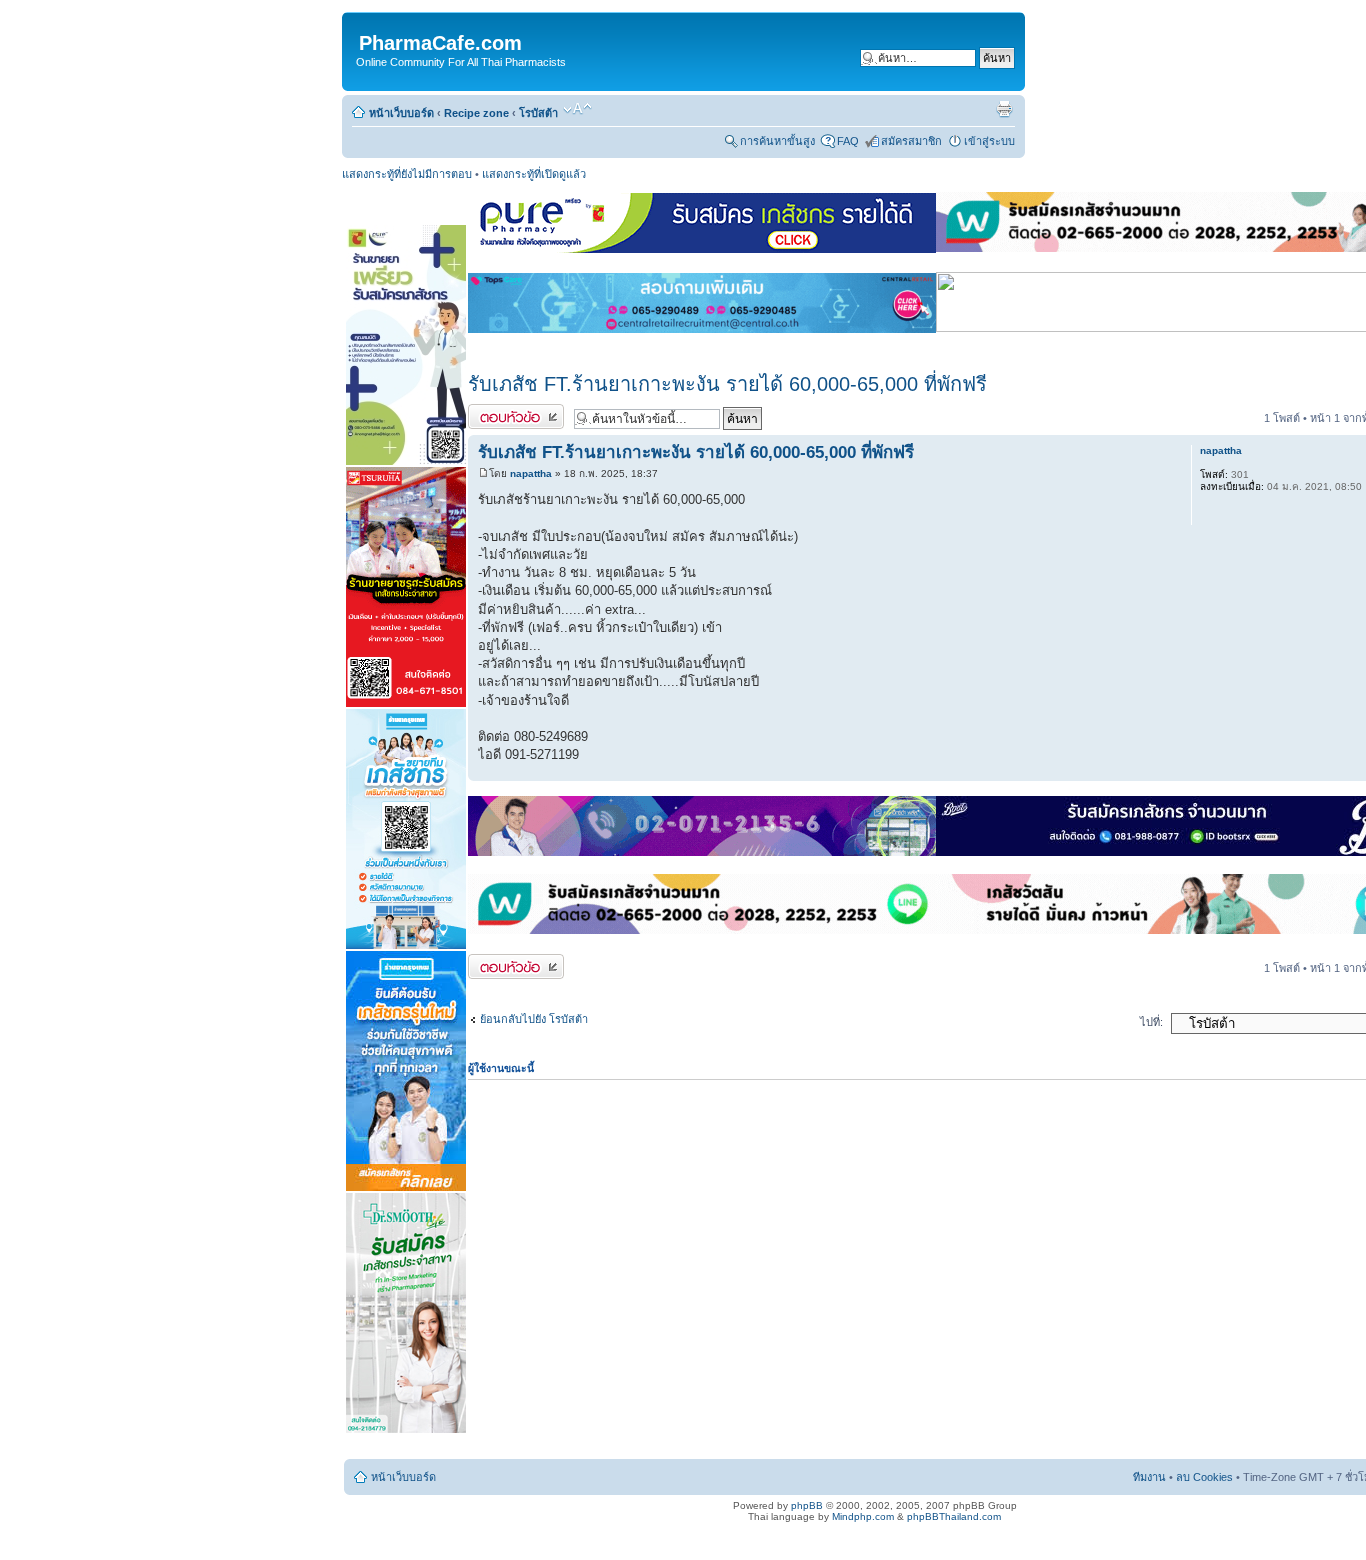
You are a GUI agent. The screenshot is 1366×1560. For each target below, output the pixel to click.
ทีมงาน (1149, 1477)
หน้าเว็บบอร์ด (401, 113)
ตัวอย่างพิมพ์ (1004, 109)
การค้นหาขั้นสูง (777, 141)
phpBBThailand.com (954, 1516)
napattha (531, 473)
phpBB (807, 1505)
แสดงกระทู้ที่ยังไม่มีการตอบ (407, 174)
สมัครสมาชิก (911, 141)
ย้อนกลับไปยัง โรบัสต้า (534, 1019)
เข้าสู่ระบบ (989, 141)
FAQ (848, 141)
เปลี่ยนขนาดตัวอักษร (577, 109)
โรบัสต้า (538, 113)
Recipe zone (476, 113)
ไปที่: (1151, 1022)
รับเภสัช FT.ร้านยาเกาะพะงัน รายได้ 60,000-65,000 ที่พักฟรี (727, 384)
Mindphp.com (863, 1516)
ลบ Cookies (1204, 1477)
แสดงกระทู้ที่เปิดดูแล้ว (534, 174)
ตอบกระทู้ (491, 413)
